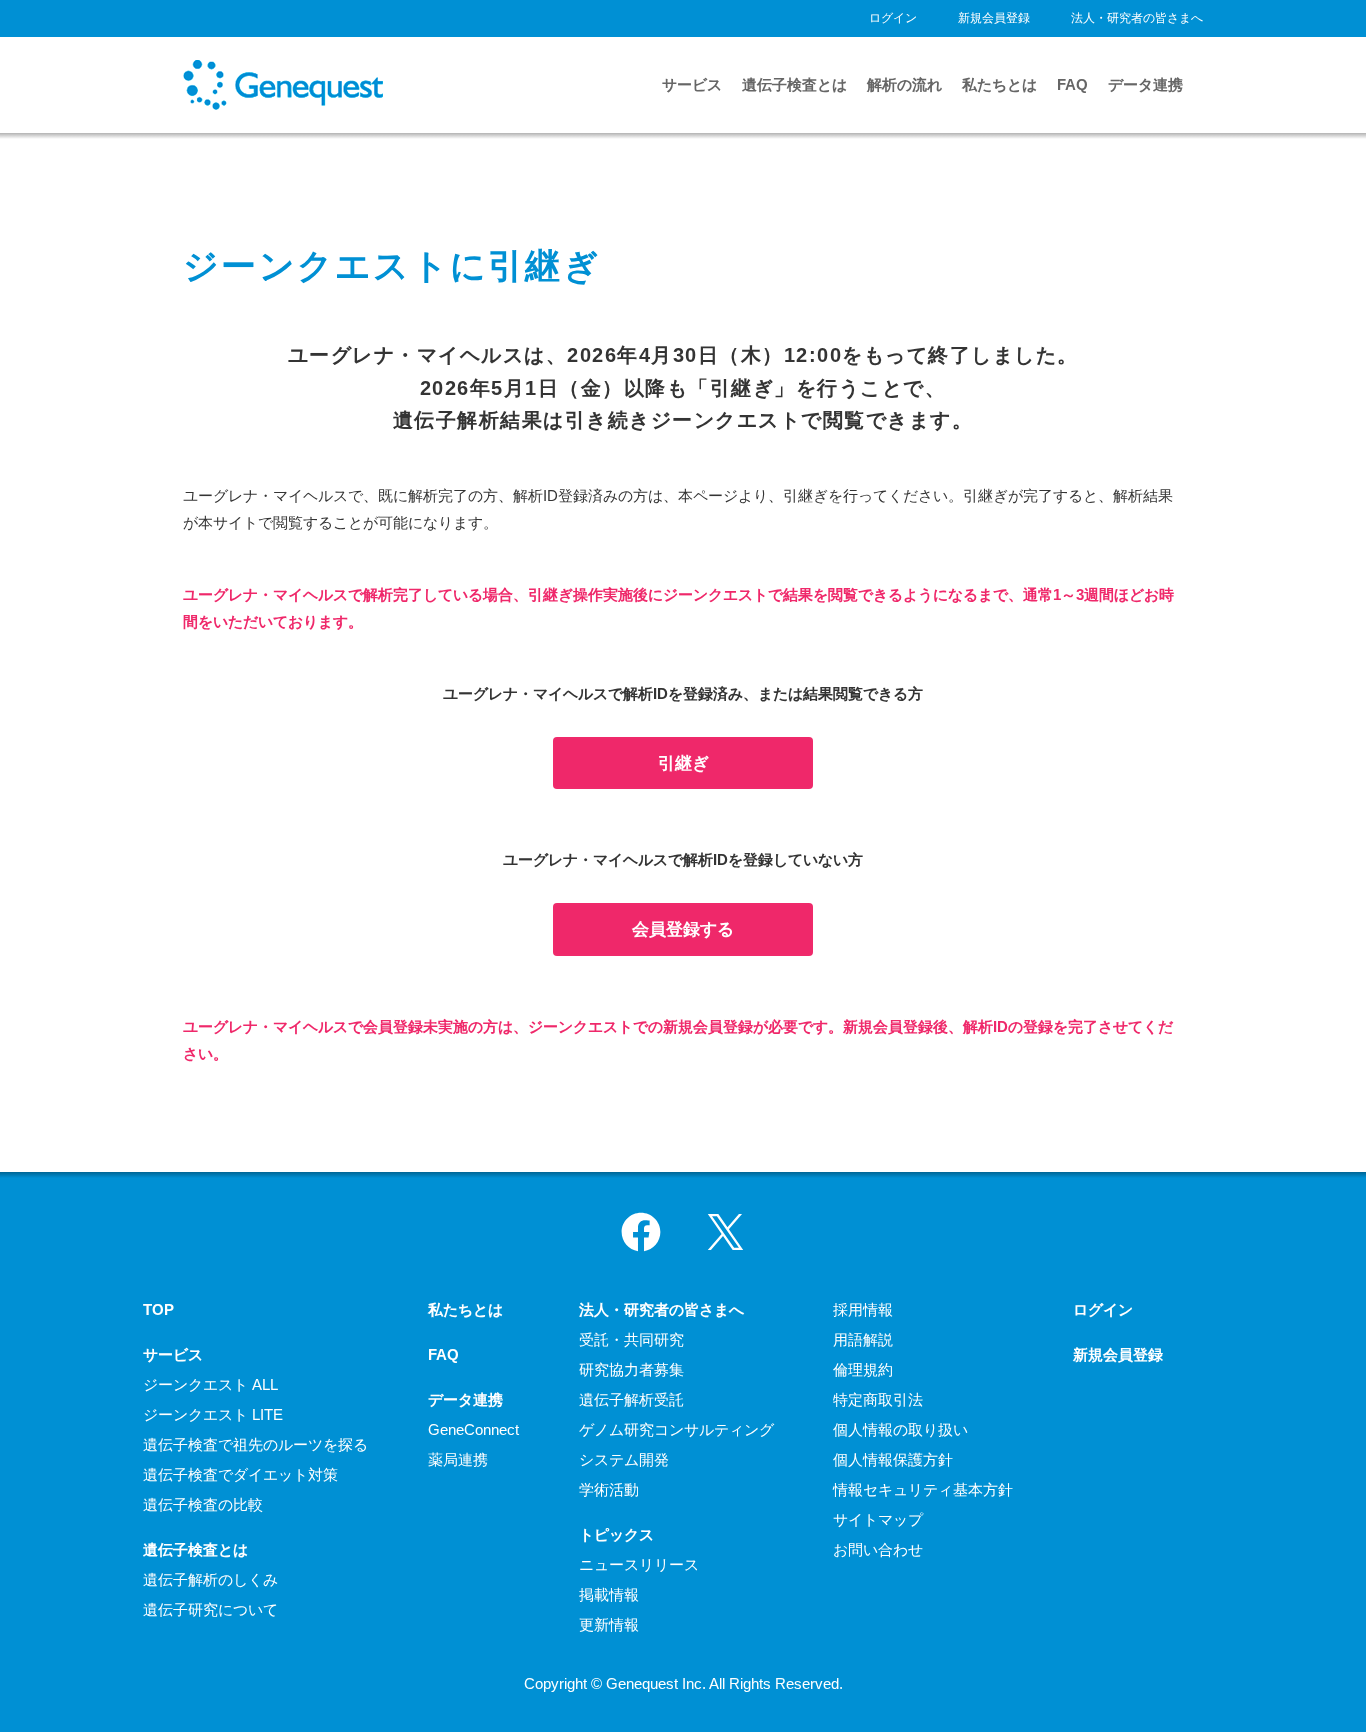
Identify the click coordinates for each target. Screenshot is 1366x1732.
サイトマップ (878, 1519)
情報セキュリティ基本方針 (923, 1489)
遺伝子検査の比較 (203, 1504)
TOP (158, 1309)
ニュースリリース (639, 1564)
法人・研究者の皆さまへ (1137, 18)
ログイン (893, 18)
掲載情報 (609, 1594)
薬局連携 (458, 1459)
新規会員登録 (994, 18)
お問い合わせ (878, 1549)
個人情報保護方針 (893, 1459)
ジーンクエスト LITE (213, 1414)
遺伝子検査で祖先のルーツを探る (255, 1444)
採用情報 (863, 1309)
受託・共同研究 (631, 1339)
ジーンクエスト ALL (210, 1384)
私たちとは (999, 84)
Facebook (641, 1232)
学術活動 (609, 1489)
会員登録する (683, 929)
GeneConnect (473, 1429)
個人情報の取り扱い (900, 1429)
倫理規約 (863, 1369)
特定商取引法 (878, 1399)
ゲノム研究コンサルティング (676, 1429)
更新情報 (609, 1624)
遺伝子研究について (210, 1609)
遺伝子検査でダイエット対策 (240, 1474)
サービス (692, 84)
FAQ (1072, 84)
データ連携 (1145, 84)
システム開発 (624, 1459)
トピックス (616, 1534)
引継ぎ (683, 763)
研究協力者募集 (631, 1369)
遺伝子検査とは (794, 84)
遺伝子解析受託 (631, 1399)
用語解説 (863, 1339)
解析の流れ (904, 84)
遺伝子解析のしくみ (210, 1579)
